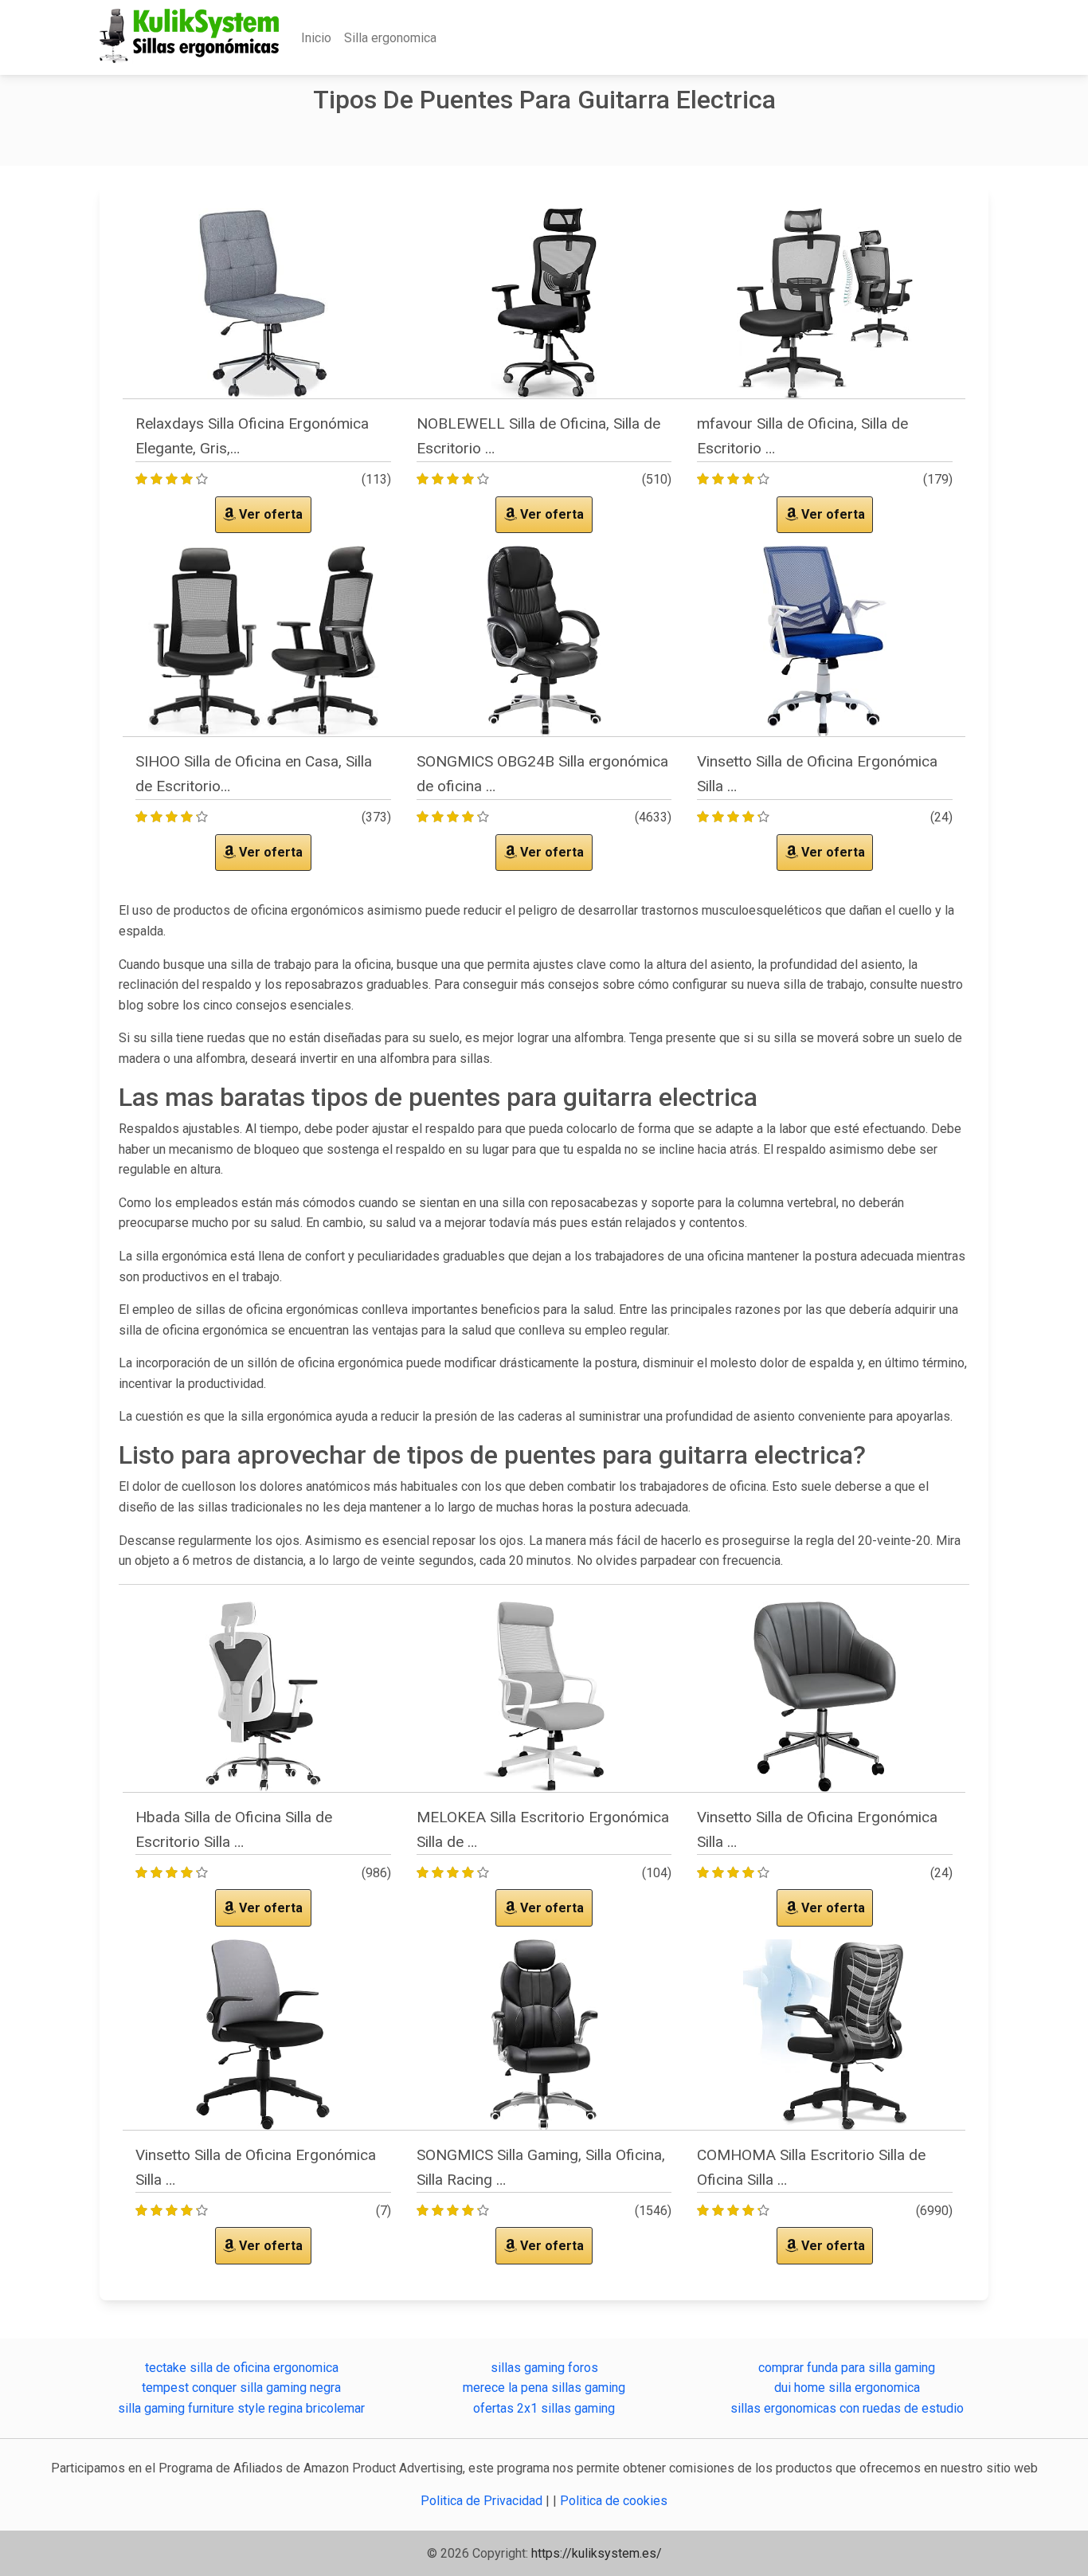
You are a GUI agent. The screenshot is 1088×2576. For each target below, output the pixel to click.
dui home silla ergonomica (847, 2388)
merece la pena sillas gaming (544, 2388)
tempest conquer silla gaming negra (241, 2388)
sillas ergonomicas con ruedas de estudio (847, 2408)
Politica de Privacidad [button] (483, 2501)
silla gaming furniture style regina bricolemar (241, 2408)
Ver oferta (269, 514)
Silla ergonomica (390, 38)
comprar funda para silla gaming (847, 2368)
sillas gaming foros (544, 2368)
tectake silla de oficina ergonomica (242, 2368)
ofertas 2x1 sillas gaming (544, 2408)
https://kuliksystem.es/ (597, 2553)
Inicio (316, 38)
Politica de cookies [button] (614, 2501)
